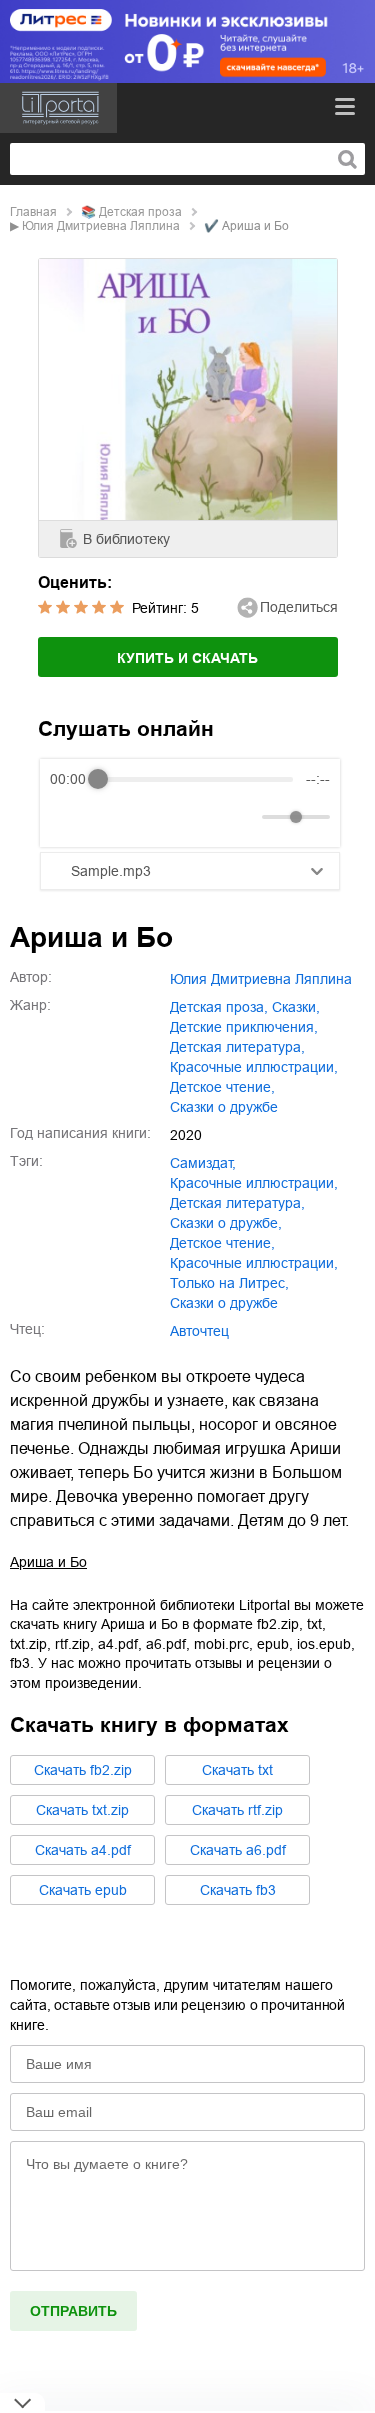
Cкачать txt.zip (82, 1810)
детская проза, (219, 1007)
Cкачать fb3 (238, 1890)
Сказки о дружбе (224, 1303)
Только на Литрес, (229, 1283)
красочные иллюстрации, (254, 1067)
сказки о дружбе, (226, 1223)
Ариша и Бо (48, 1562)
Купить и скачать (187, 658)
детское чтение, (222, 1087)
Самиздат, (203, 1163)
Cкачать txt (237, 1770)
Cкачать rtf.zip (237, 1810)
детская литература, (237, 1047)
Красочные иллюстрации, (254, 1263)
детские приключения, (244, 1027)
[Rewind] (70, 817)
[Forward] (157, 817)
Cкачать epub (83, 1890)
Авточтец (199, 1331)
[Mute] (243, 817)
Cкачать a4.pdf (83, 1850)
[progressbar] (195, 779)
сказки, (296, 1007)
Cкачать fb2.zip (83, 1770)
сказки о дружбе (224, 1107)
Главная (33, 212)
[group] (190, 803)
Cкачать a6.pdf (238, 1850)
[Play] (114, 817)
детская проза (140, 212)
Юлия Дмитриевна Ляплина (101, 226)
